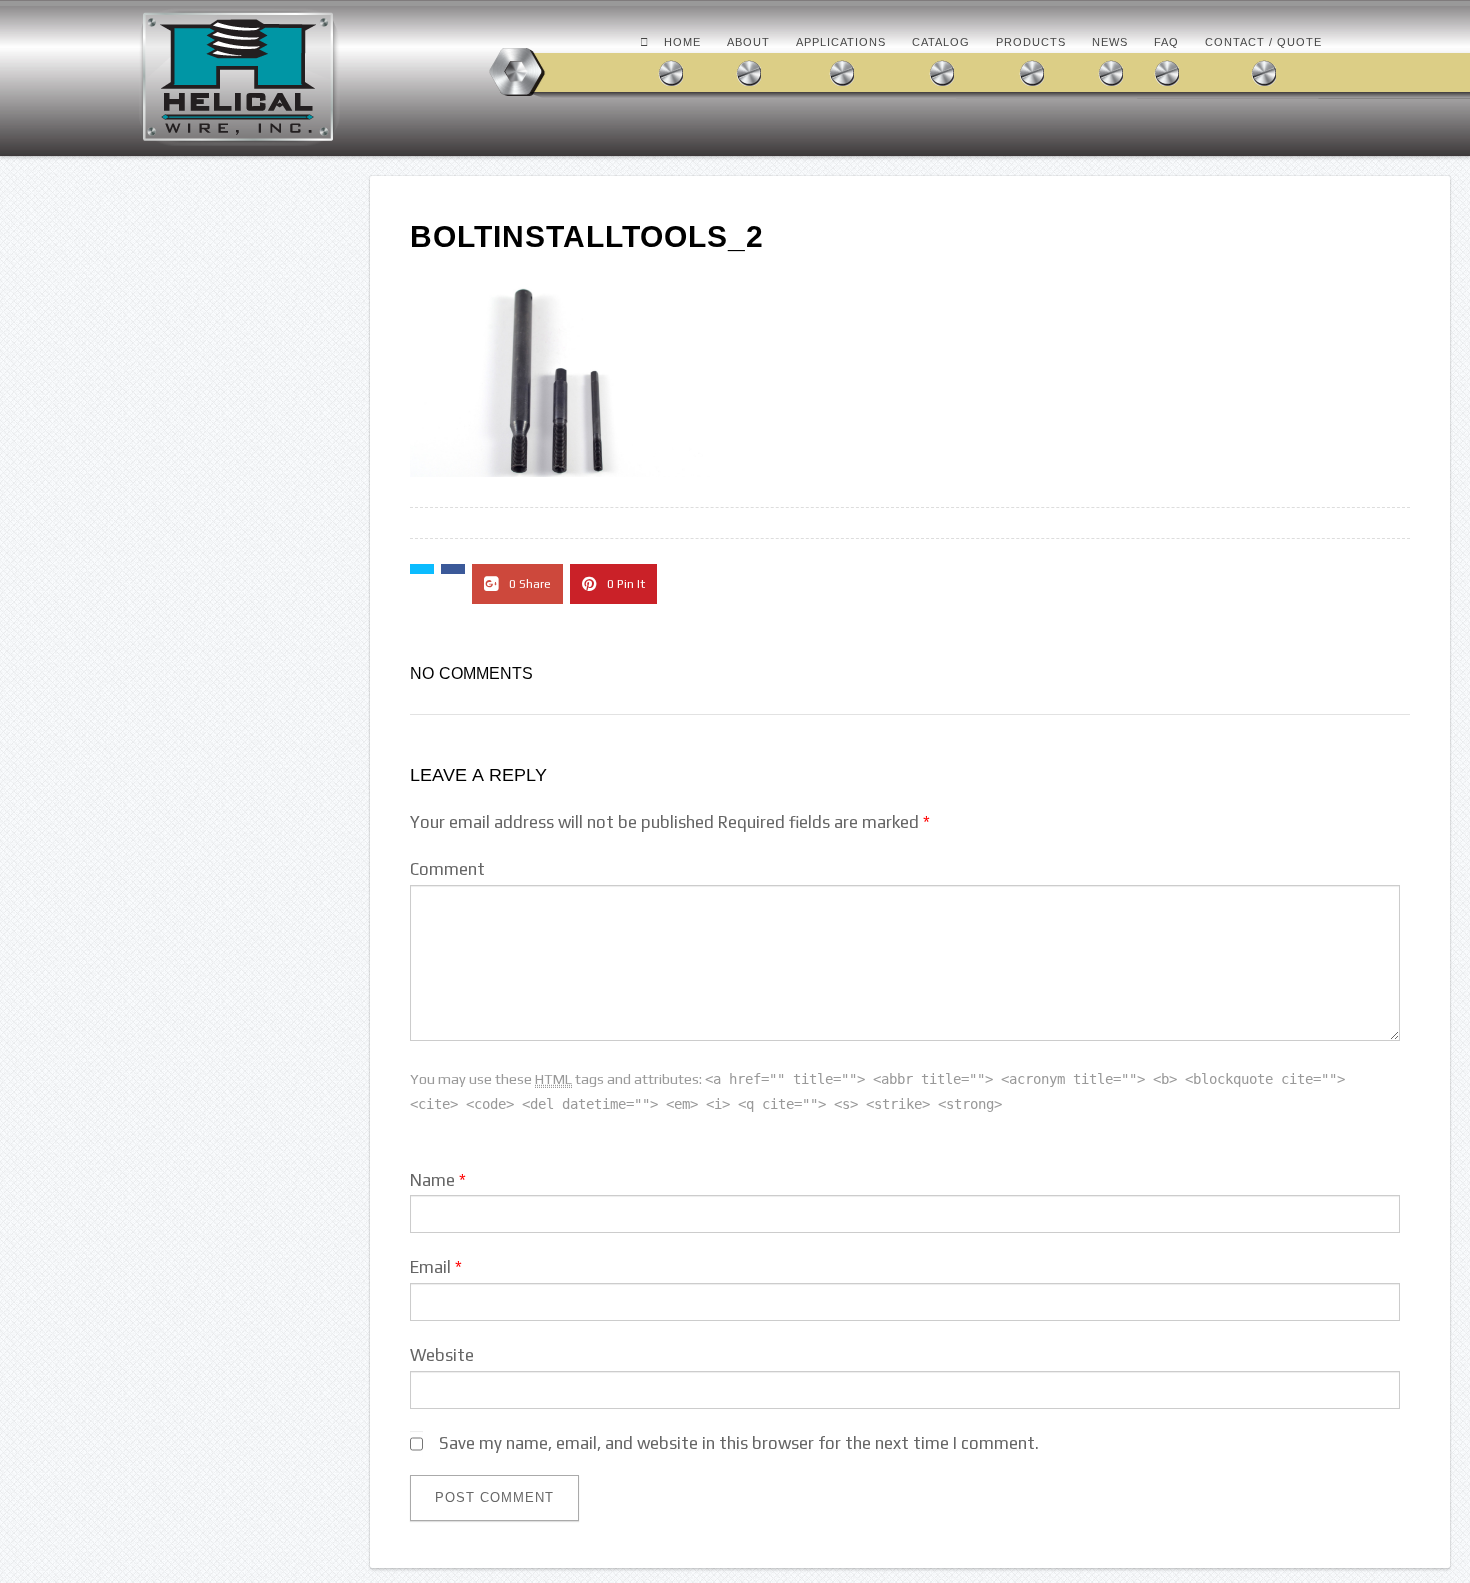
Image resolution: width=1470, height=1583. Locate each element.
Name (432, 1180)
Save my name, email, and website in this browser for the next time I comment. (739, 1443)
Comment (447, 869)
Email (430, 1267)
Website (442, 1355)
